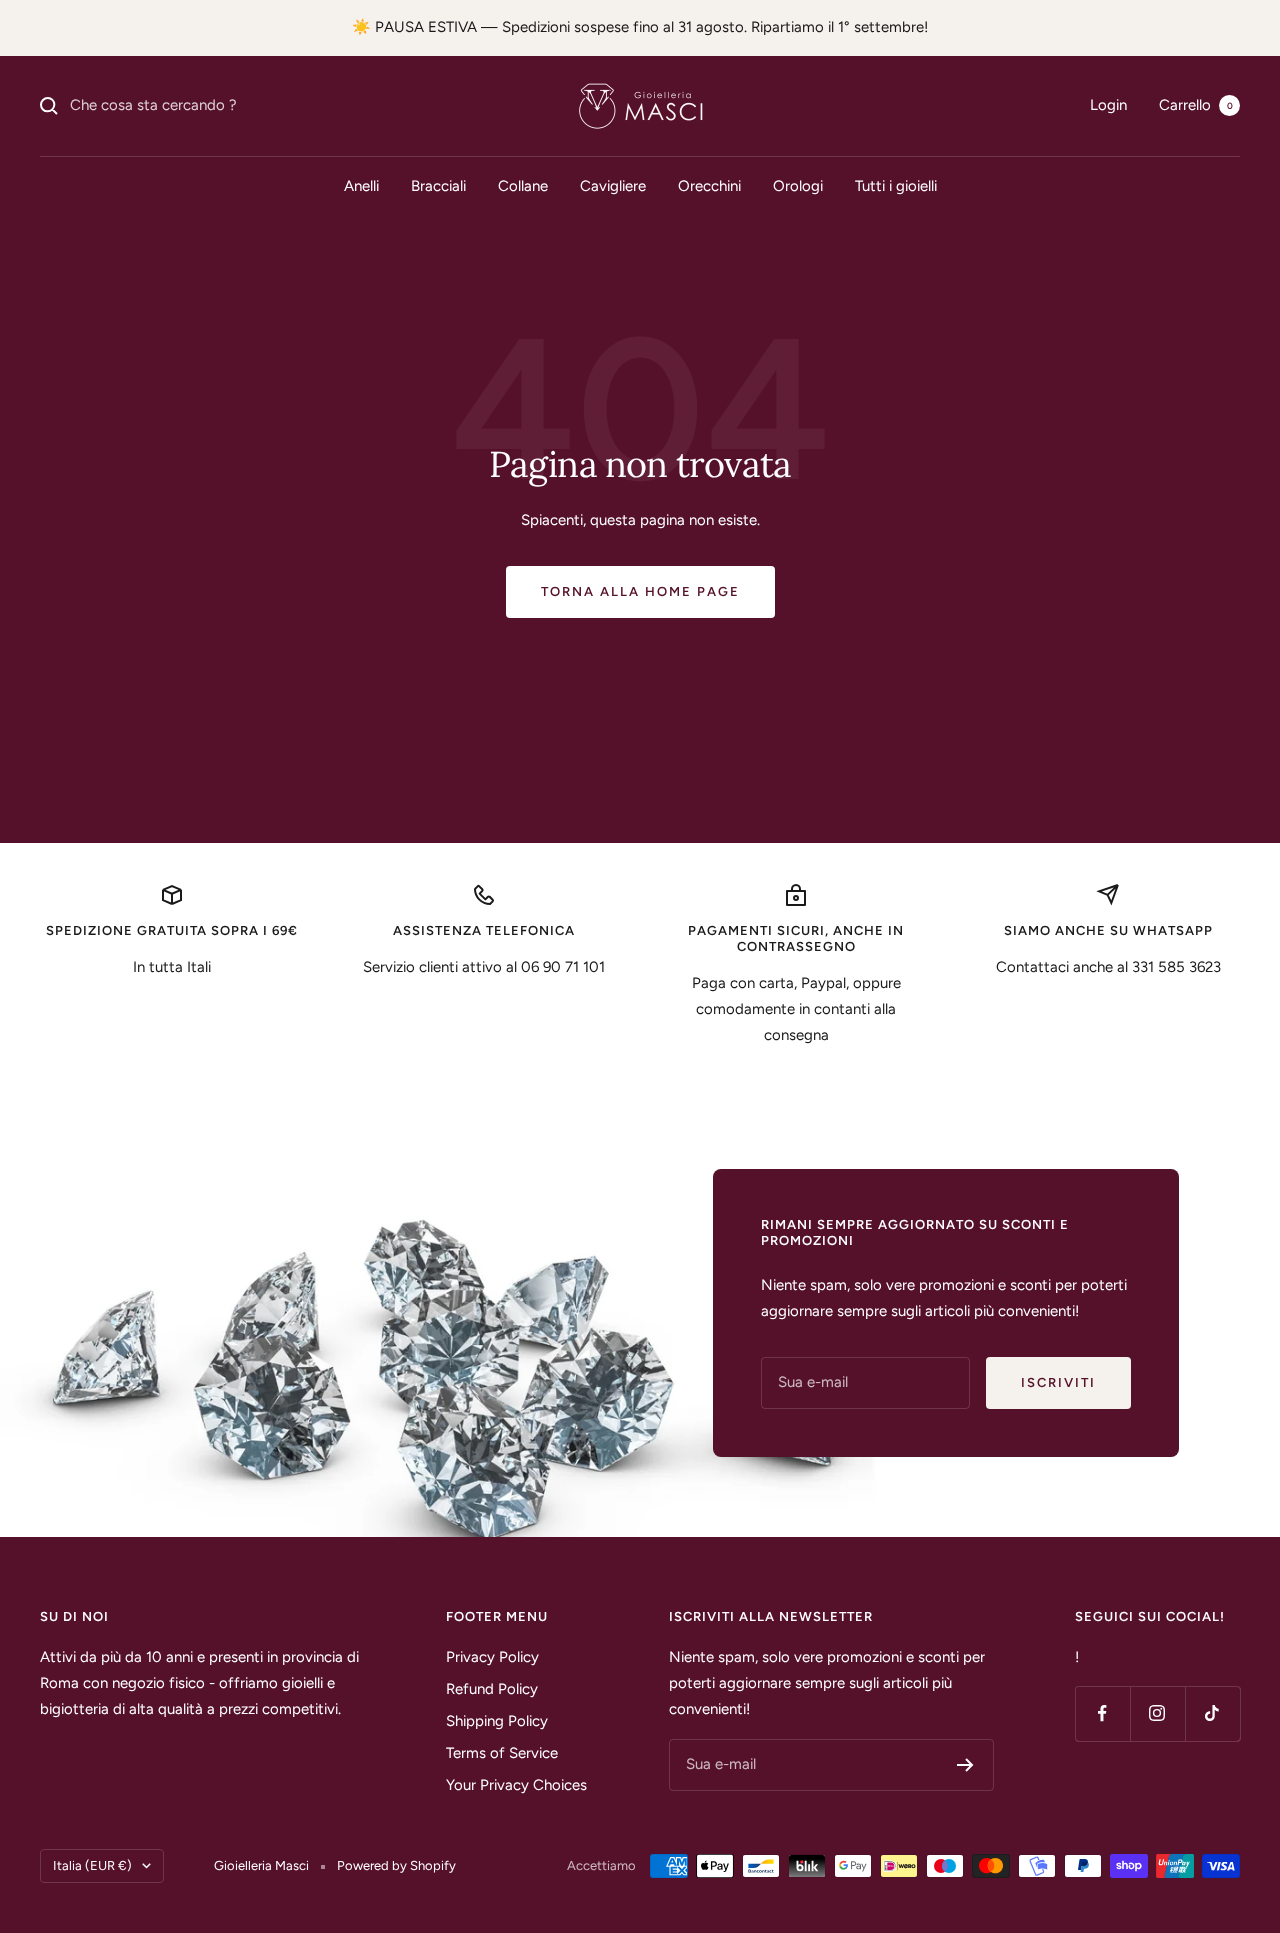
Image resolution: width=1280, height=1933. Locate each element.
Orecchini (709, 186)
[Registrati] (965, 1765)
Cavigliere (613, 186)
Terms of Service (502, 1753)
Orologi (798, 186)
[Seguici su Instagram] (1157, 1713)
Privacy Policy (492, 1657)
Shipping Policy (497, 1721)
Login (1108, 105)
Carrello (1196, 105)
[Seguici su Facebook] (1102, 1713)
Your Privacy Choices (516, 1785)
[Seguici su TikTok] (1212, 1713)
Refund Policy (492, 1689)
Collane (523, 186)
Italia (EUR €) (92, 1865)
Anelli (361, 186)
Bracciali (438, 186)
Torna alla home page (640, 591)
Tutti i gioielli (896, 186)
